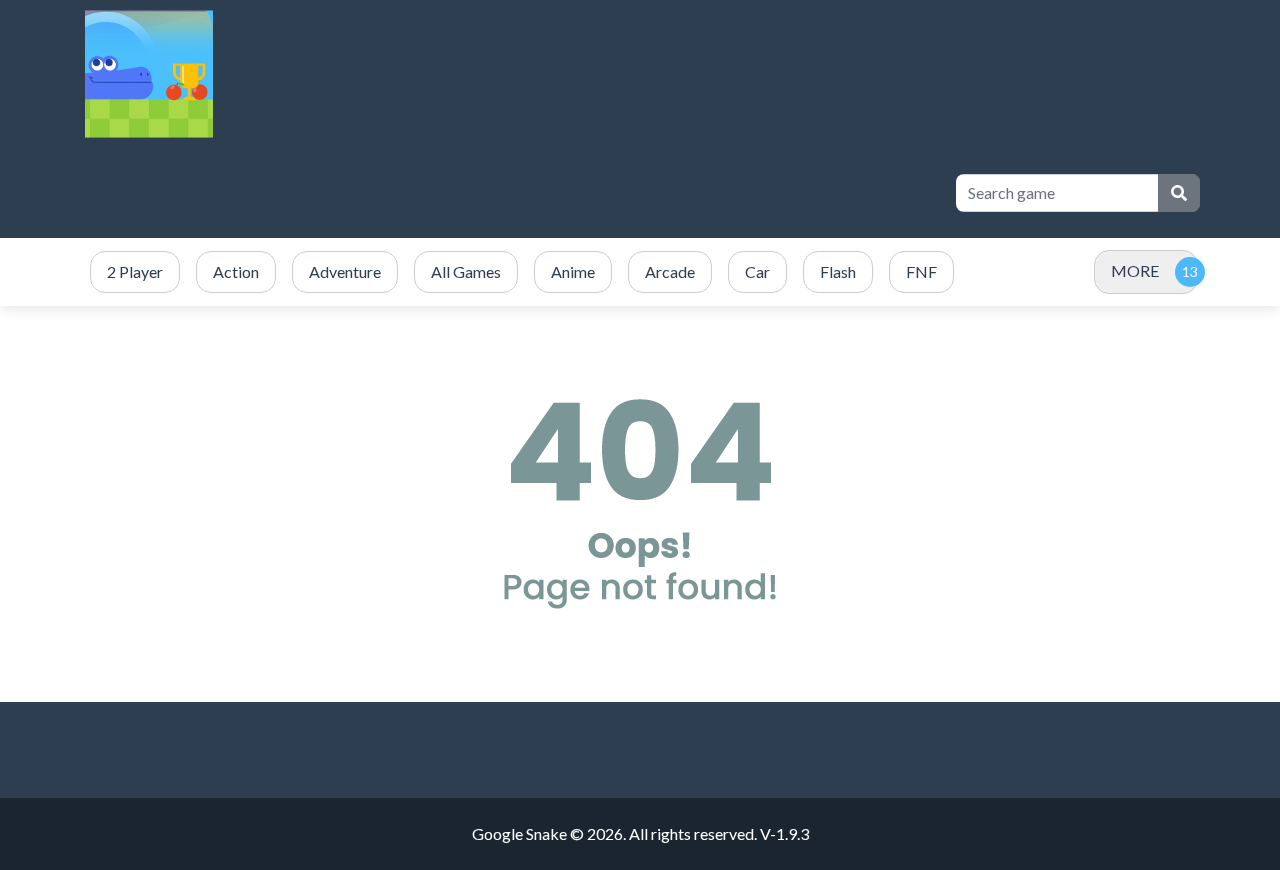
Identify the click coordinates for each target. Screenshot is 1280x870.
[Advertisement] (572, 193)
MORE (1135, 270)
